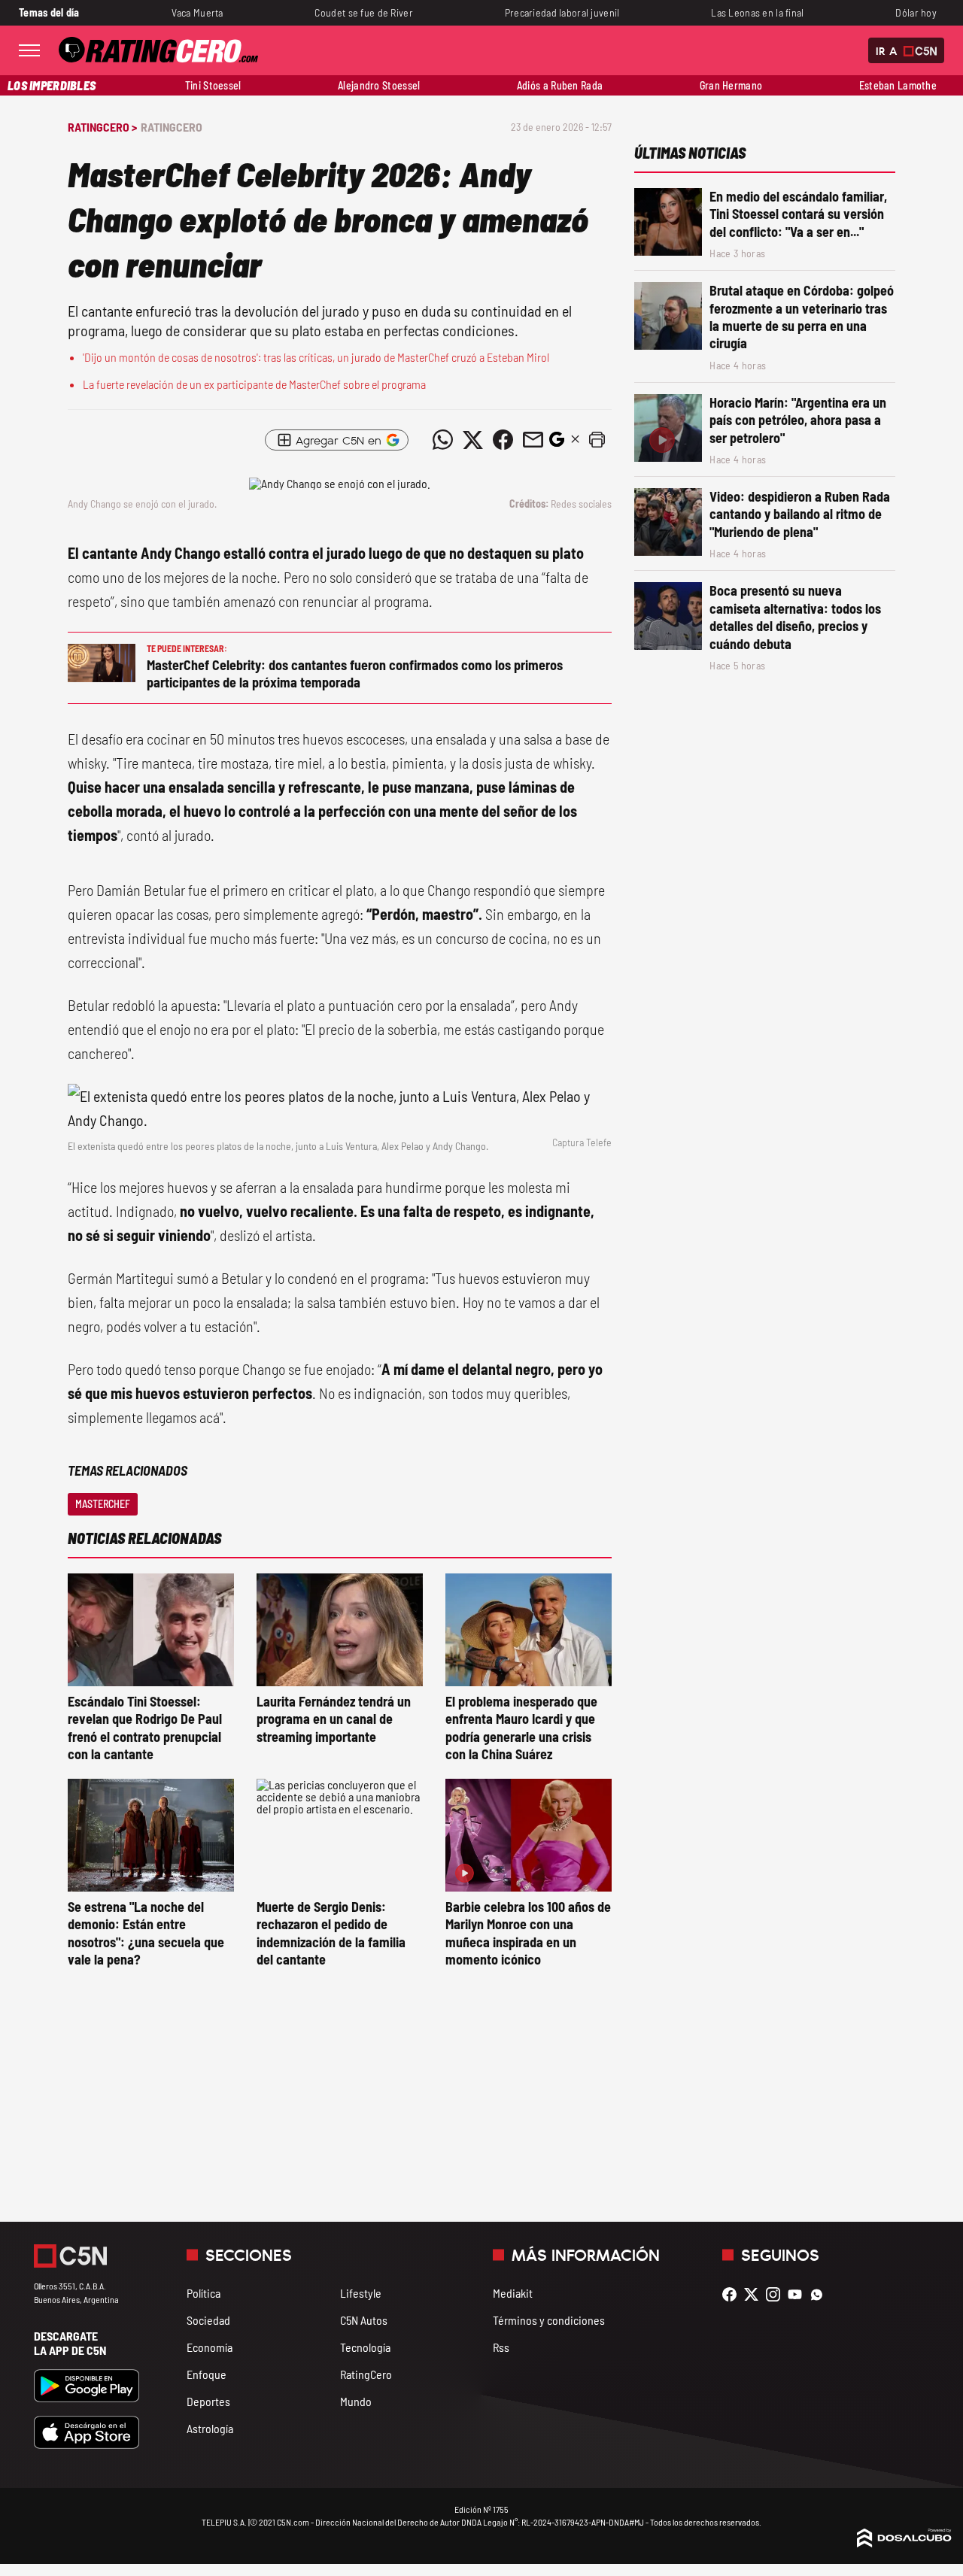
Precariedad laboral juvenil (562, 12)
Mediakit (513, 2293)
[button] (597, 440)
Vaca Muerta (197, 12)
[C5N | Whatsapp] (820, 2294)
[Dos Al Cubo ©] (904, 2543)
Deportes (208, 2401)
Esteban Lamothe (898, 85)
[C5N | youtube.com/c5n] (799, 2294)
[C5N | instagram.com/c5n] (777, 2294)
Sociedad (208, 2320)
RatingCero (172, 127)
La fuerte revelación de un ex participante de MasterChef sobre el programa (254, 384)
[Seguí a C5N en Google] (557, 443)
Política (204, 2293)
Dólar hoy (916, 12)
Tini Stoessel (213, 85)
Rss (501, 2347)
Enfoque (207, 2374)
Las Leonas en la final (757, 12)
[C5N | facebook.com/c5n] (733, 2294)
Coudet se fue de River (363, 12)
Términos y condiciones (549, 2320)
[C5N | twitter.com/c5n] (755, 2294)
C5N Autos (364, 2320)
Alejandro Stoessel (379, 85)
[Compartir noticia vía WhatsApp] (442, 440)
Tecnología (365, 2347)
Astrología (210, 2428)
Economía (210, 2347)
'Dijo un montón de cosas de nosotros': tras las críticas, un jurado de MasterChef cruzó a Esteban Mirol (316, 357)
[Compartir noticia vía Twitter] (472, 440)
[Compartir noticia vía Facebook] (503, 440)
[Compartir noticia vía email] (533, 440)
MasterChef (103, 1504)
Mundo (356, 2401)
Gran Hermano (731, 85)
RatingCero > (102, 127)
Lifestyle (361, 2293)
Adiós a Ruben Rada (560, 85)
